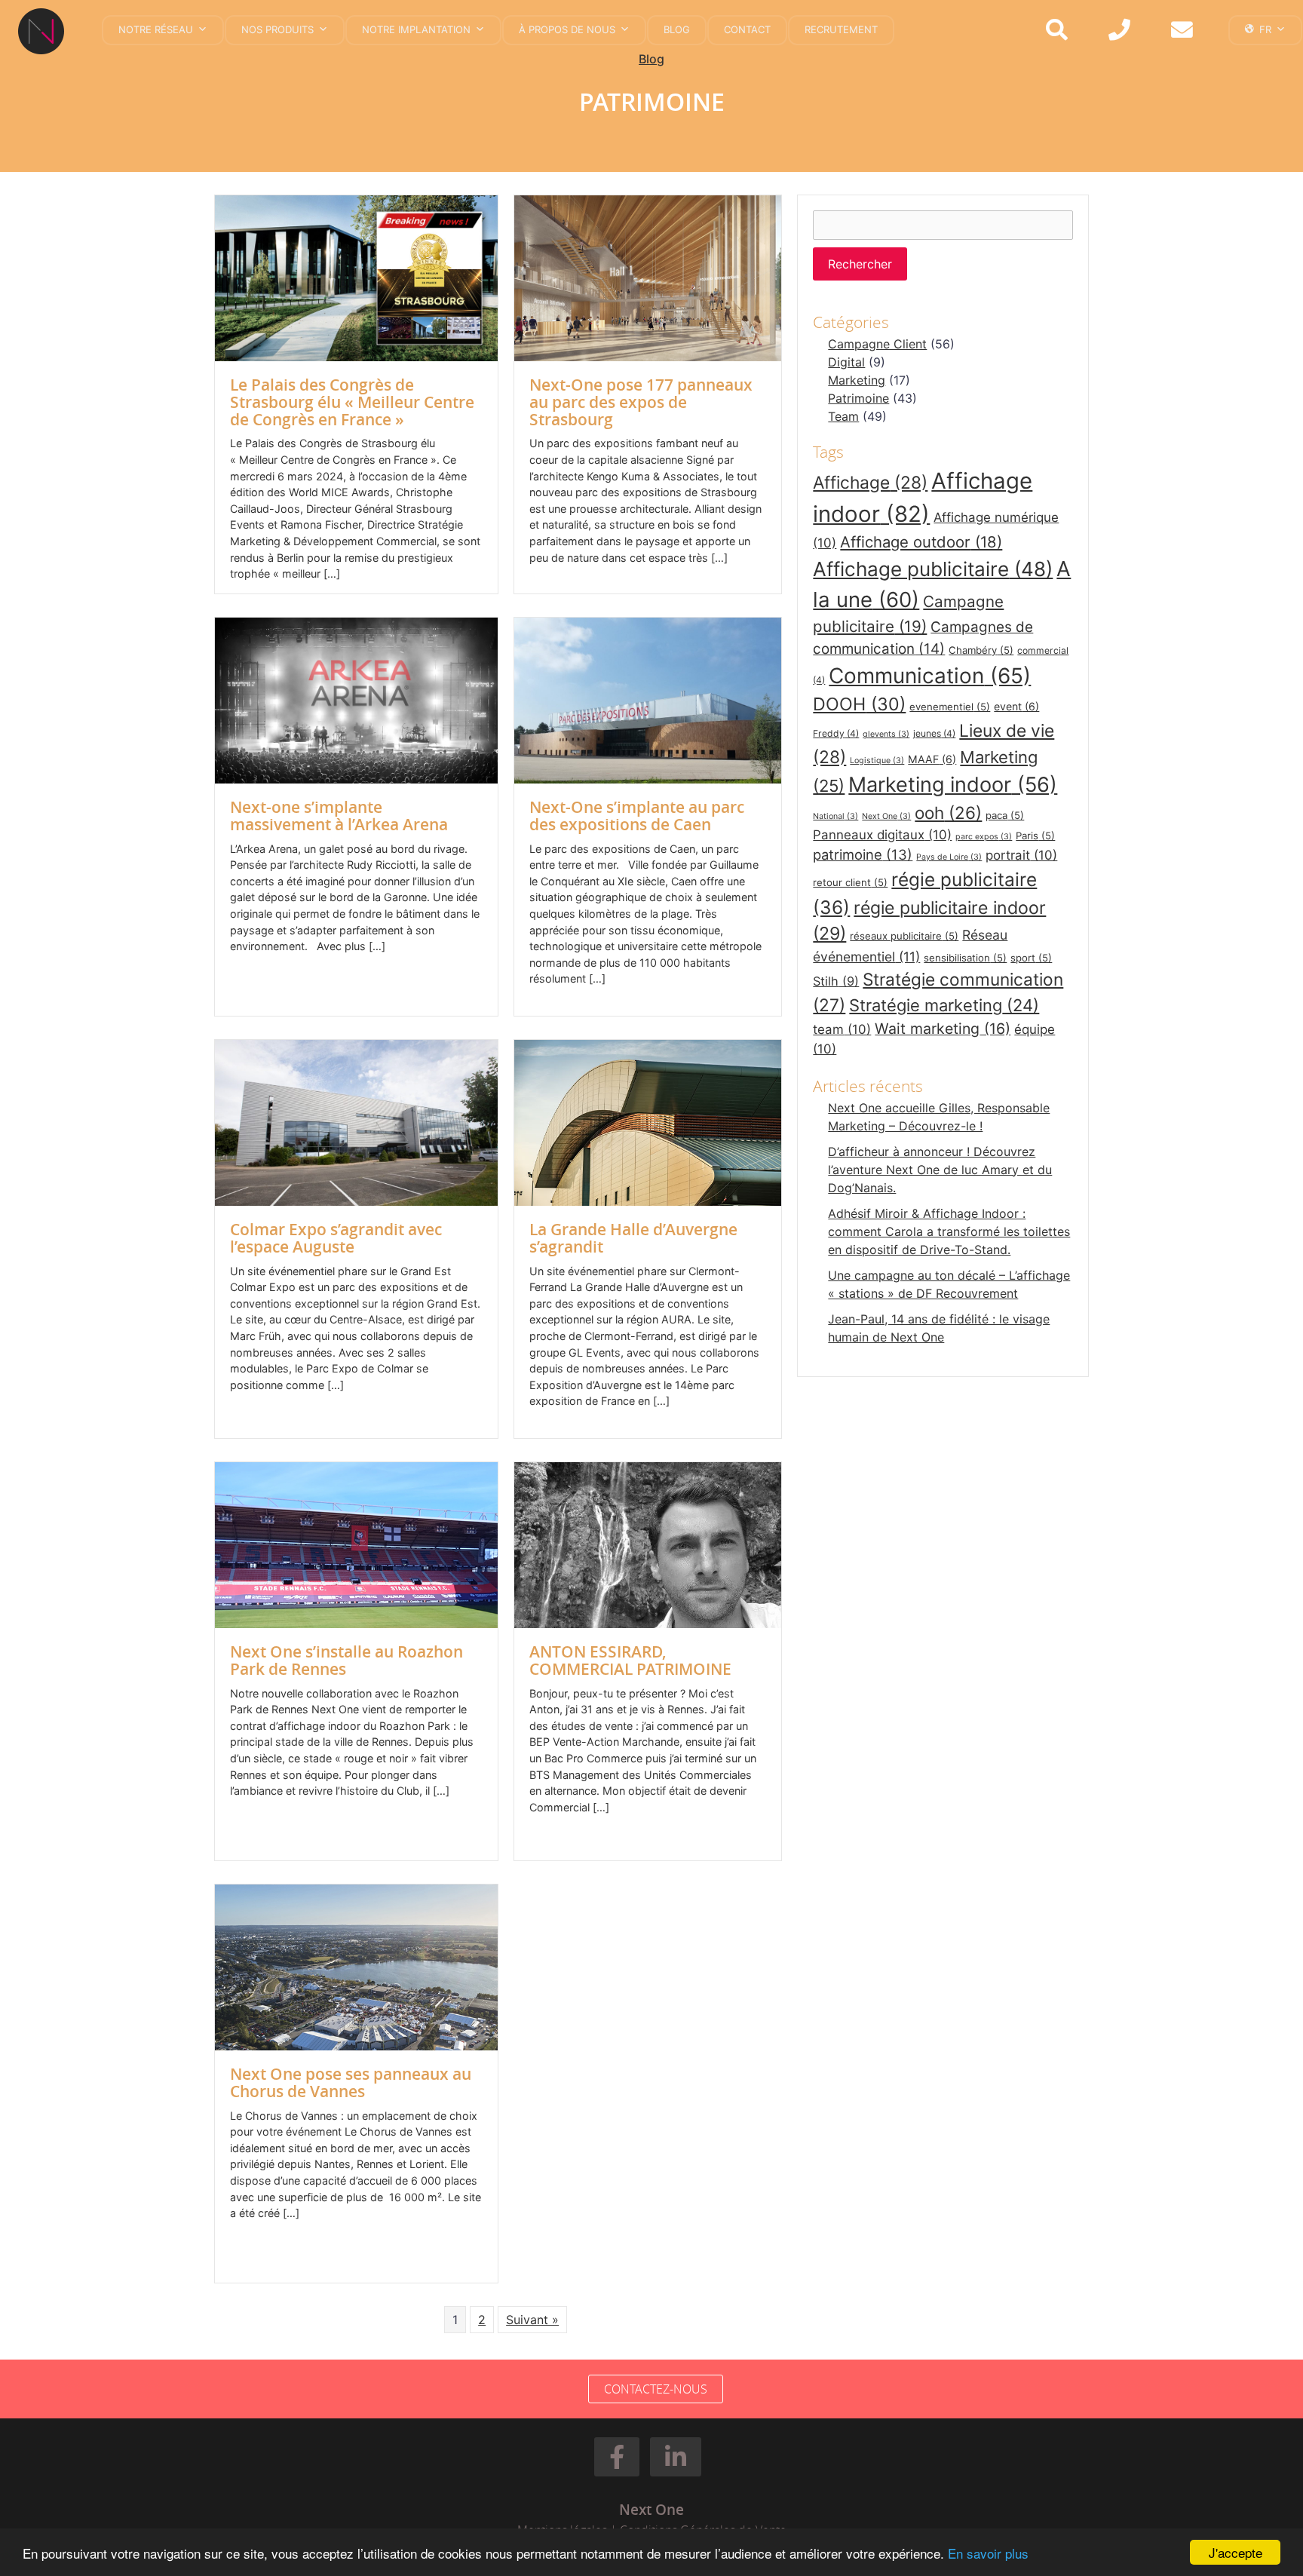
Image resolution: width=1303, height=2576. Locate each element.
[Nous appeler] (1119, 31)
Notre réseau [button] (156, 29)
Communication (930, 676)
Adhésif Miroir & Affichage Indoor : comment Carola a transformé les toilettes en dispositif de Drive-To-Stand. (949, 1231)
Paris (1035, 836)
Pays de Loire (949, 857)
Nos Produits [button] (277, 29)
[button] (617, 2457)
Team (843, 416)
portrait (1021, 855)
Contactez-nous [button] (656, 2389)
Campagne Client (877, 344)
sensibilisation (965, 958)
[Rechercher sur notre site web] (1057, 31)
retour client (850, 882)
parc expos (984, 837)
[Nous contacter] (1182, 31)
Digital (846, 362)
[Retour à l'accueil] (47, 31)
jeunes (934, 733)
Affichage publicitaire (933, 569)
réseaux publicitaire (904, 936)
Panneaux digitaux (882, 835)
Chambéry (981, 650)
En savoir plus (988, 2553)
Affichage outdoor (921, 542)
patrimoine (863, 854)
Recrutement (841, 29)
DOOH (859, 704)
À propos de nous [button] (567, 29)
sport (1031, 958)
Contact (747, 29)
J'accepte (1236, 2552)
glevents (886, 734)
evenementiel (950, 707)
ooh (948, 813)
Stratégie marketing (944, 1005)
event (1016, 706)
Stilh (836, 981)
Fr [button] (1265, 29)
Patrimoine (858, 398)
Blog (677, 29)
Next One (886, 816)
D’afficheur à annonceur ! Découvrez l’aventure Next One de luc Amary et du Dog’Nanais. (940, 1170)
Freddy (836, 733)
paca (1005, 815)
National (835, 816)
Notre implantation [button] (416, 29)
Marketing (857, 380)
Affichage (870, 483)
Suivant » (532, 2320)
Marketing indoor (953, 785)
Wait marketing (943, 1029)
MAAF (932, 759)
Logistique (877, 761)
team (842, 1029)
